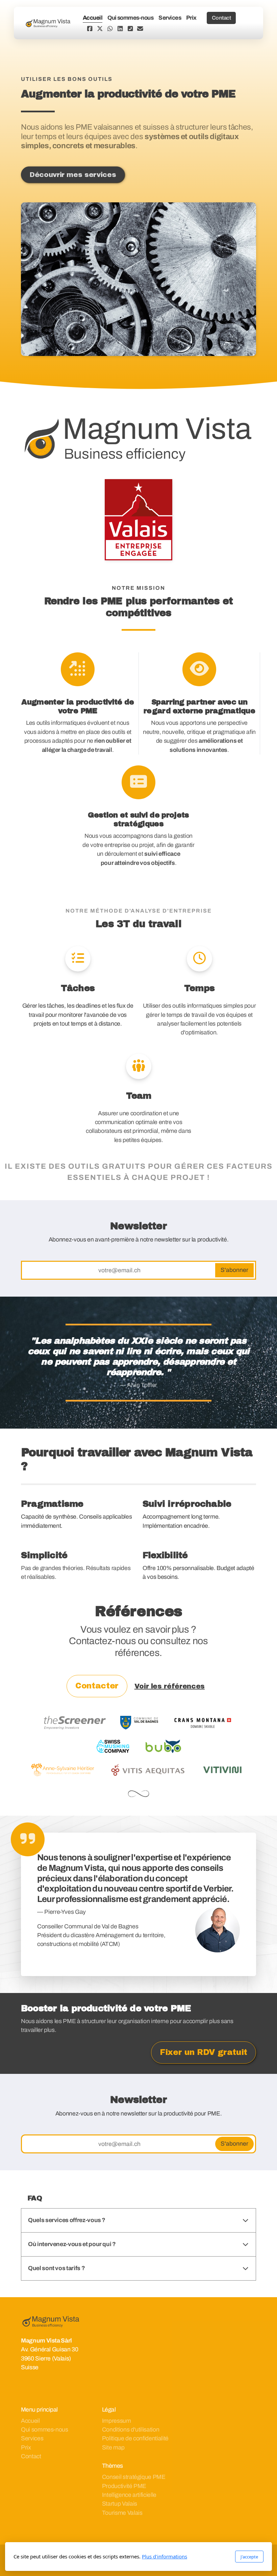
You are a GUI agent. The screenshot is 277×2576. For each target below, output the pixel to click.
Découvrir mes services (73, 175)
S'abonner (234, 1270)
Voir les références (170, 1686)
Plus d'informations (165, 2556)
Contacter (97, 1686)
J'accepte (249, 2557)
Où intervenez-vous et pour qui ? (72, 2244)
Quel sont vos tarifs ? (56, 2268)
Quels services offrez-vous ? (67, 2220)
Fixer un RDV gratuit (204, 2052)
